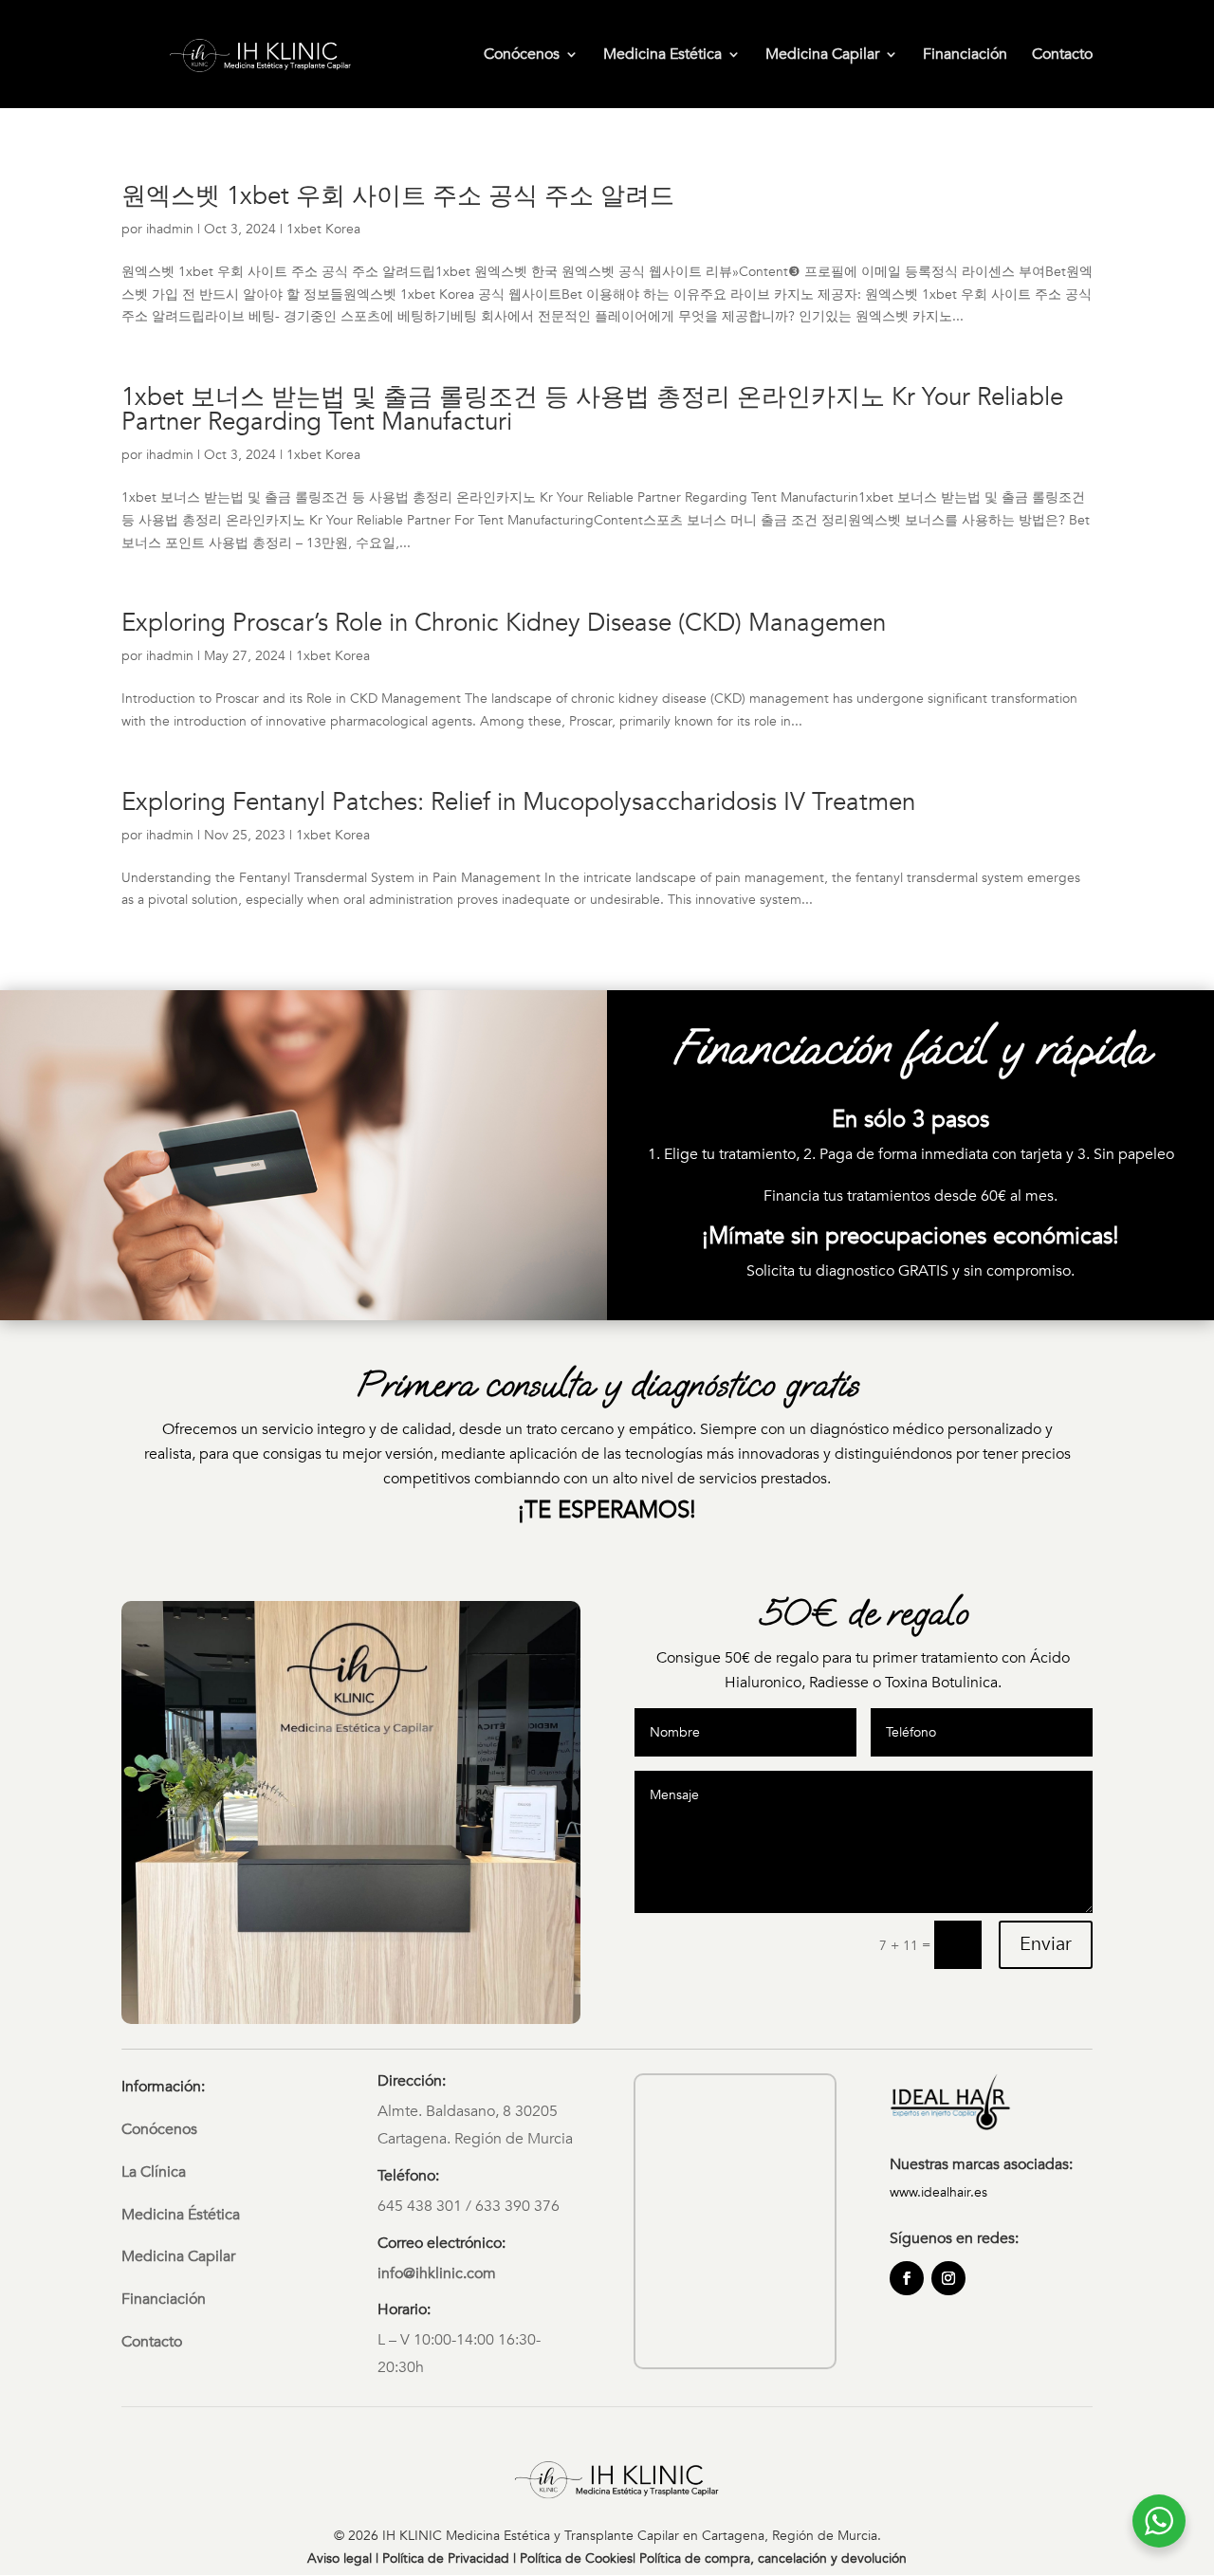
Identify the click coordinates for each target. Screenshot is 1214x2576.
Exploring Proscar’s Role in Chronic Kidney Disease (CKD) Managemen (504, 623)
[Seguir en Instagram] (948, 2278)
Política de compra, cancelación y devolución (773, 2558)
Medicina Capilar (822, 56)
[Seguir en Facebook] (907, 2278)
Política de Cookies (576, 2558)
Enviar (1046, 1944)
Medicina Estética (662, 56)
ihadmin (170, 229)
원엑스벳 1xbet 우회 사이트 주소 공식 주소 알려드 (398, 196)
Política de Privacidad (446, 2558)
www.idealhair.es (938, 2192)
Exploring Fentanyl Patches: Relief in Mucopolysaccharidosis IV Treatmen (518, 802)
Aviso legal (340, 2558)
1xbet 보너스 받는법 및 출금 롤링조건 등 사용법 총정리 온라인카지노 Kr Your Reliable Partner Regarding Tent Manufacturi (592, 410)
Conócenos (522, 56)
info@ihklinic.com (437, 2273)
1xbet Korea (323, 229)
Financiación (965, 56)
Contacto (1062, 56)
